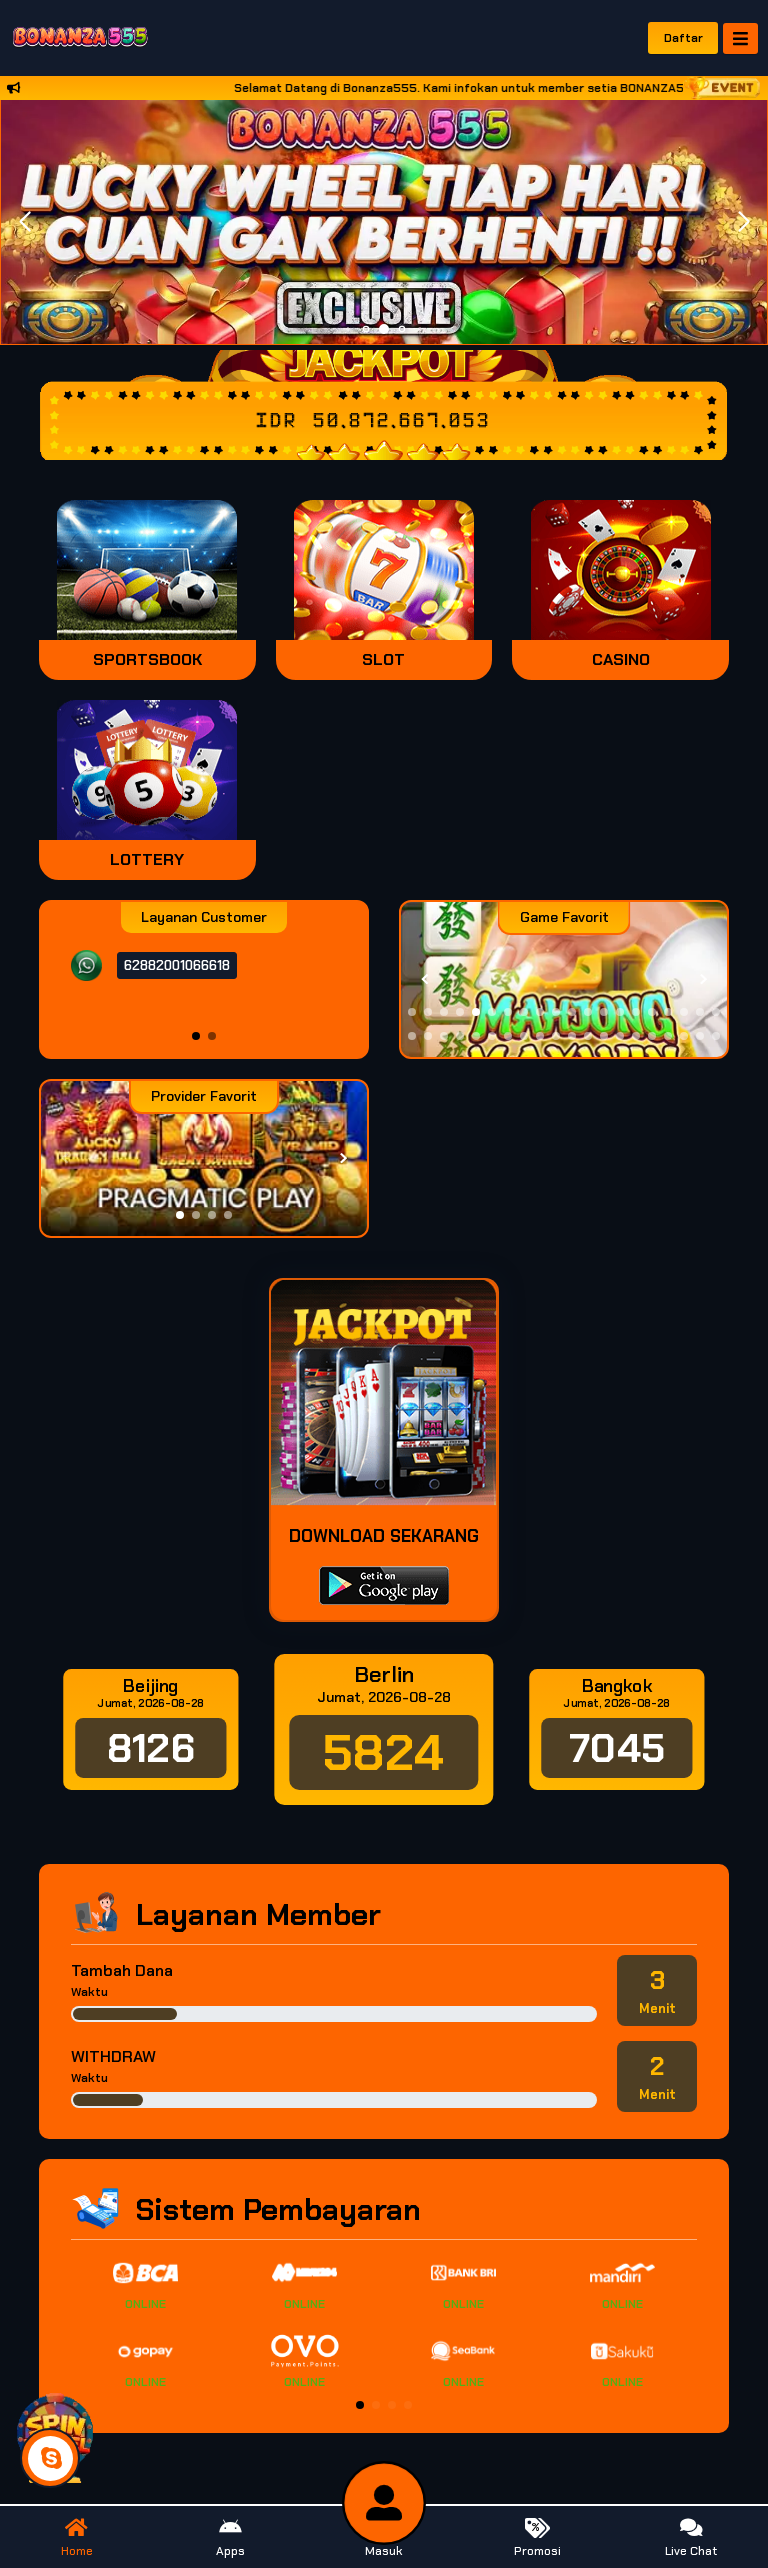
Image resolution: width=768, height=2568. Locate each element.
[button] (743, 222)
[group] (564, 979)
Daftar (683, 38)
